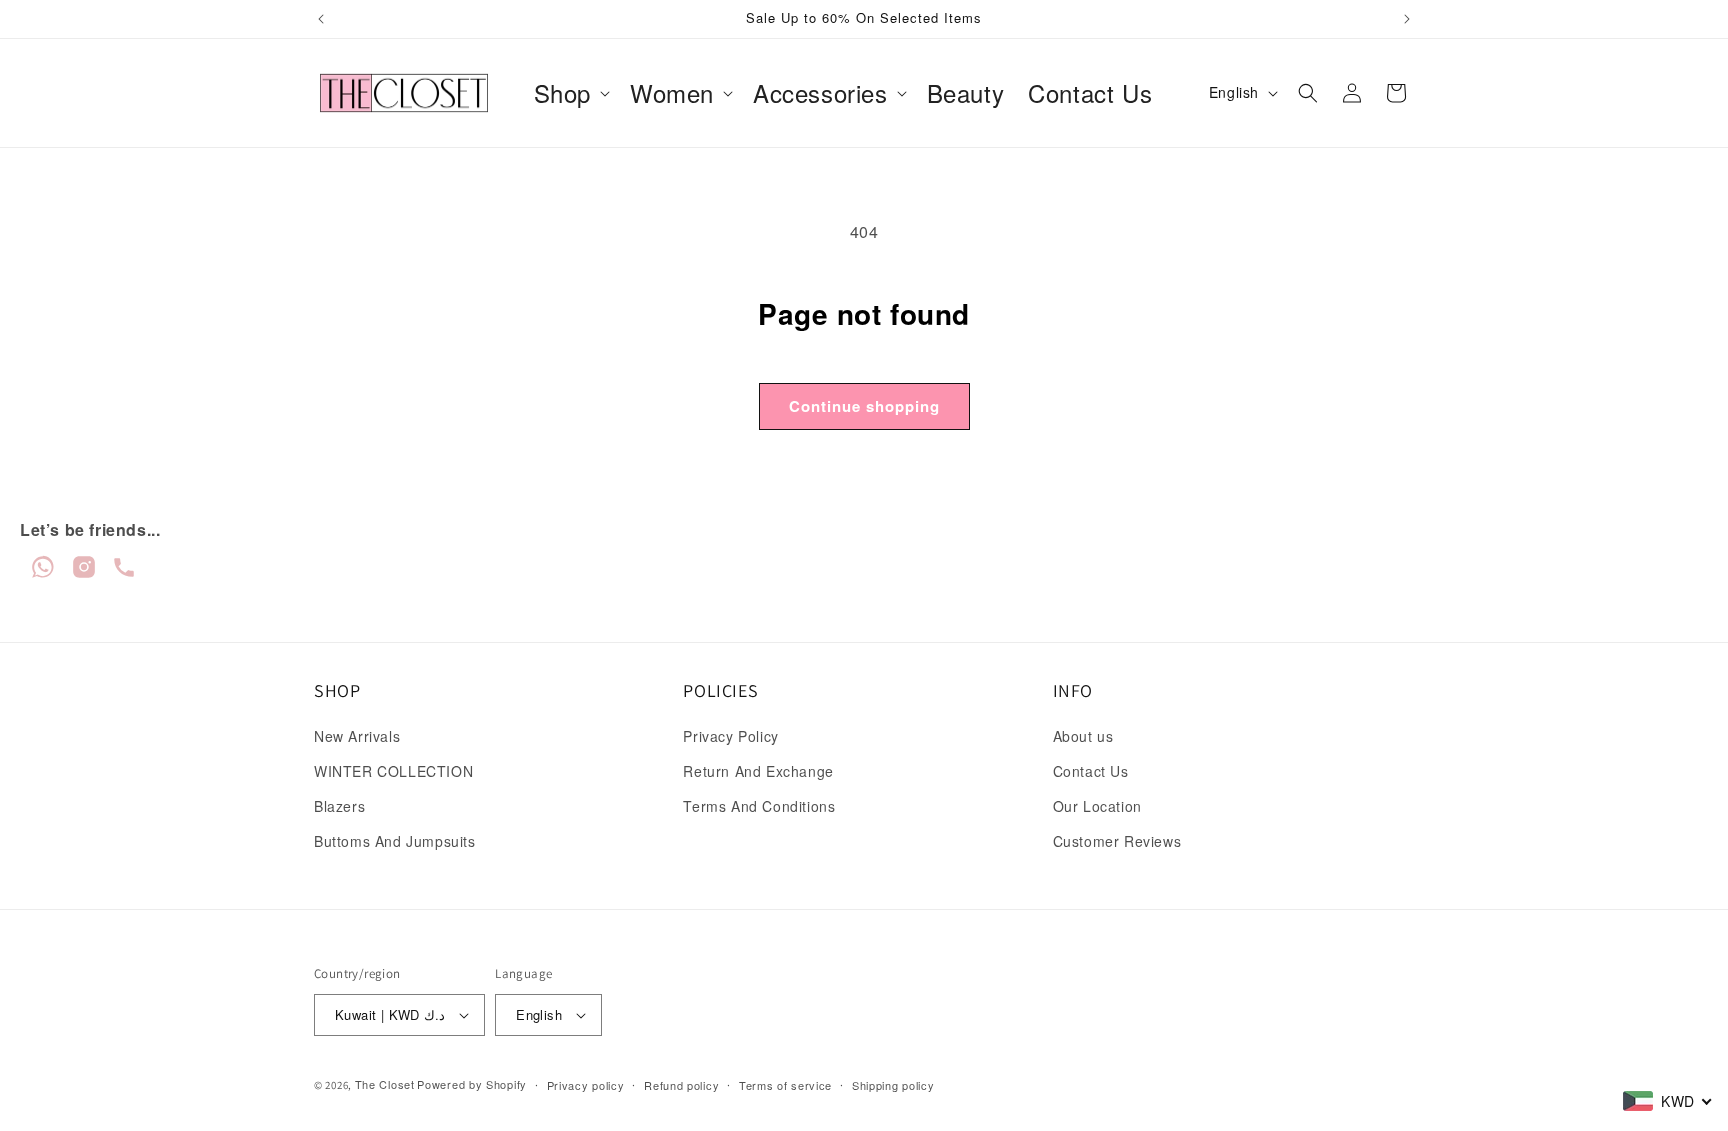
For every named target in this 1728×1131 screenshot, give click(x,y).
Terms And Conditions (759, 806)
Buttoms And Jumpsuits (395, 841)
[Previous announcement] (321, 19)
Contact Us (1091, 771)
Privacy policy (586, 1085)
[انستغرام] (86, 573)
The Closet (385, 1084)
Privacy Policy (730, 736)
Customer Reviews (1117, 841)
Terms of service (785, 1085)
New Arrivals (357, 736)
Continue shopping (864, 406)
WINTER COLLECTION (393, 771)
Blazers (339, 806)
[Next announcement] (1407, 19)
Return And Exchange (758, 771)
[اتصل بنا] (124, 573)
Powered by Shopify (472, 1084)
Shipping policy (893, 1085)
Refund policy (681, 1085)
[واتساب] (45, 573)
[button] (570, 92)
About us (1083, 736)
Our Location (1097, 806)
